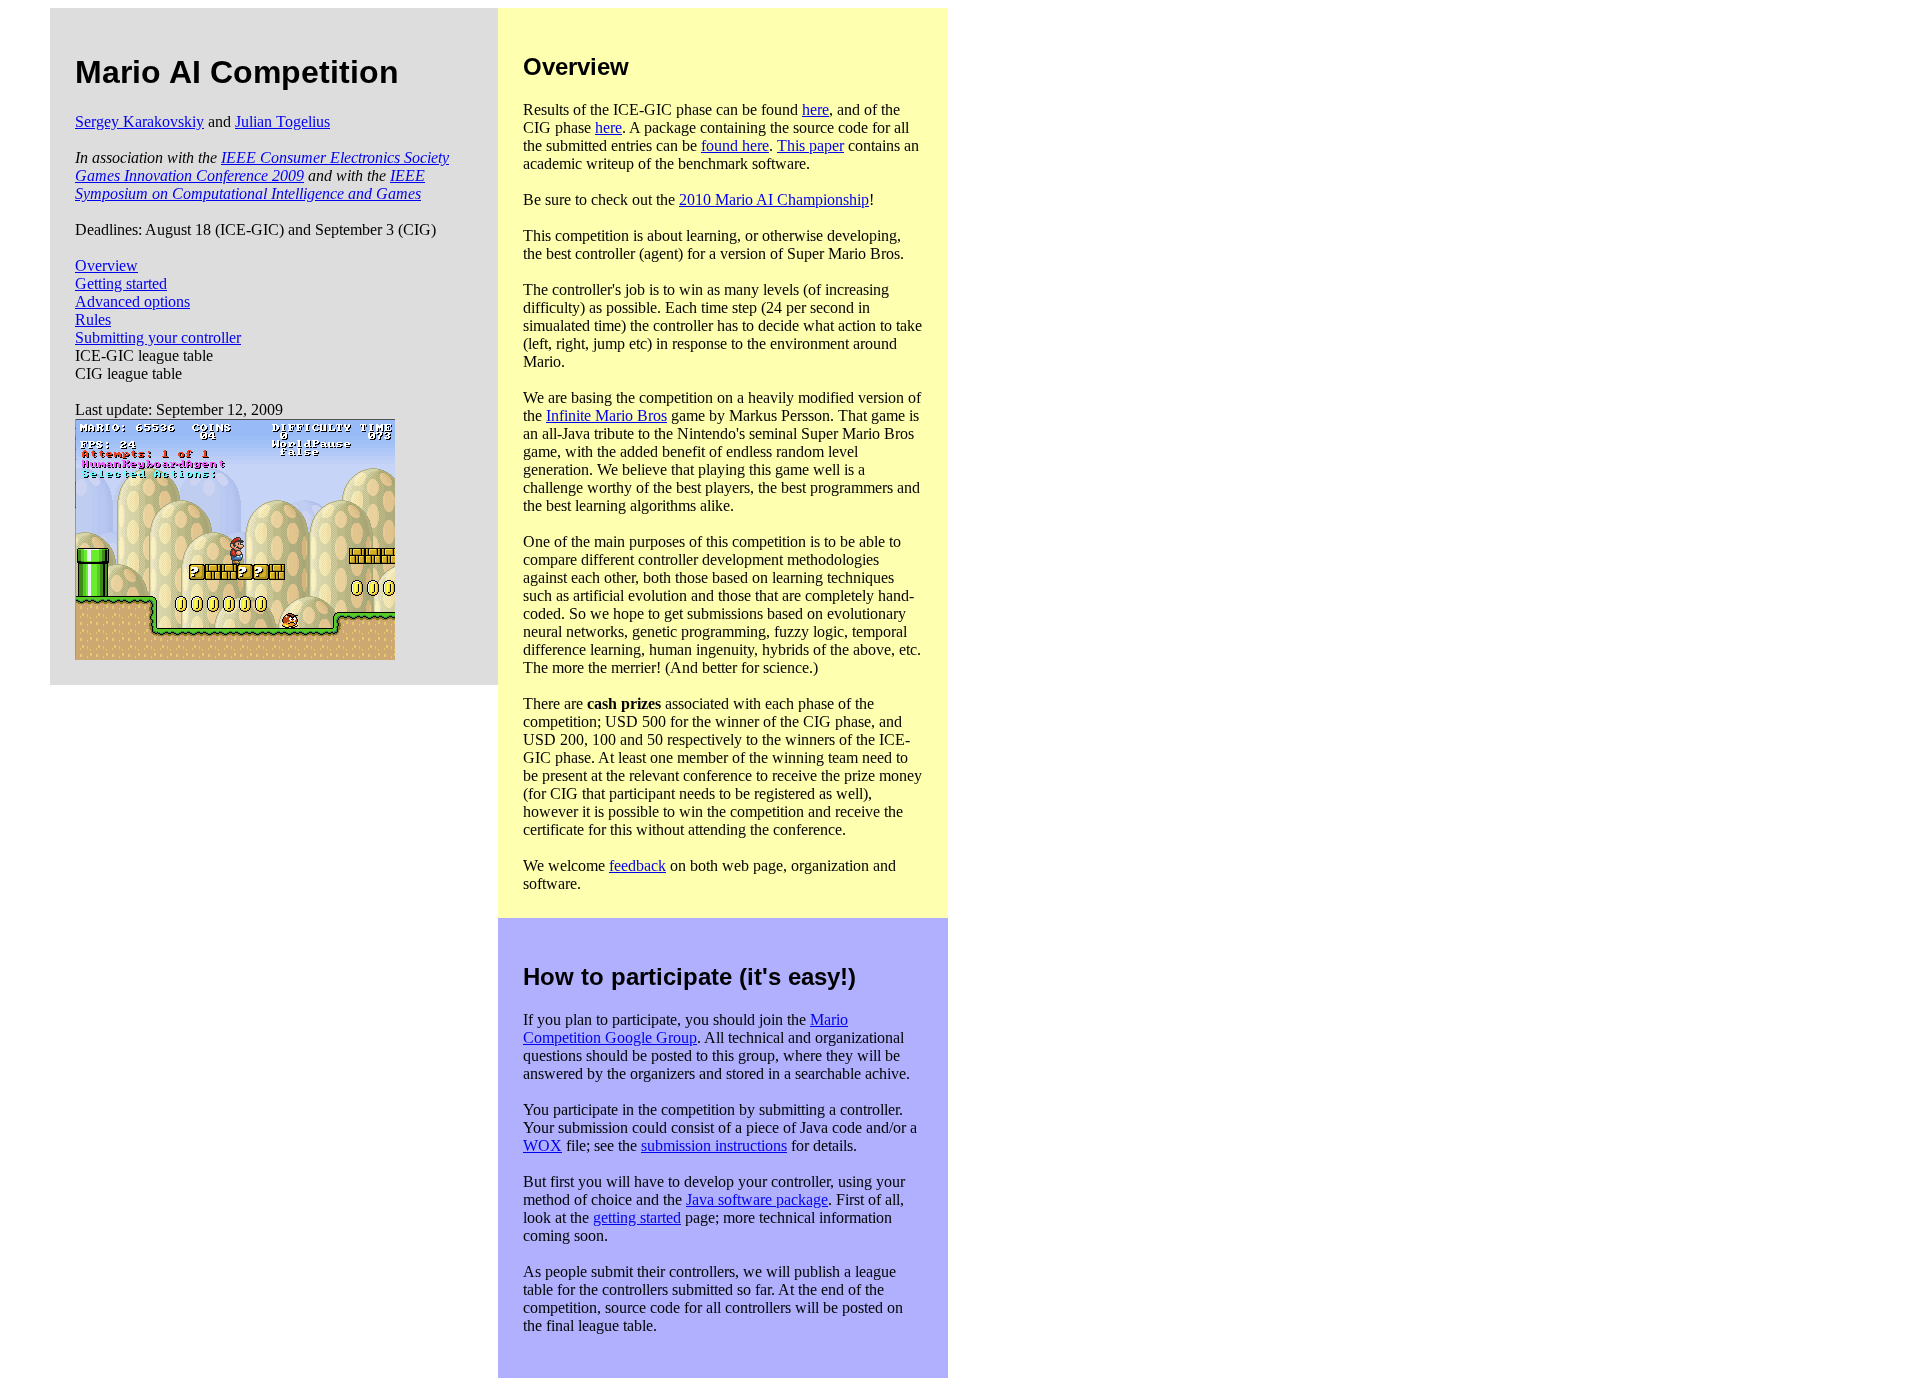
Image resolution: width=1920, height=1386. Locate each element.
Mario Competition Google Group (685, 1028)
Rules (93, 319)
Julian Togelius (282, 121)
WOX (542, 1145)
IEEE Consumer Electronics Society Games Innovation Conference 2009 (262, 166)
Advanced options (132, 301)
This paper (810, 145)
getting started (637, 1217)
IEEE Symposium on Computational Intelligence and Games (250, 184)
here (815, 109)
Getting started (121, 283)
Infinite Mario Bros (606, 415)
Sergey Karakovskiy (139, 121)
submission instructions (714, 1145)
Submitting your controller (158, 337)
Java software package (757, 1199)
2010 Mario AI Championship (774, 199)
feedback (637, 865)
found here (735, 145)
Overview (106, 265)
